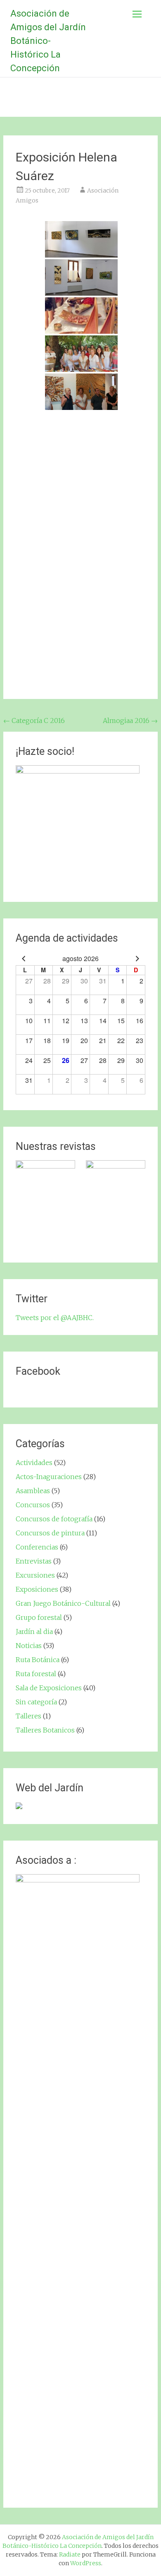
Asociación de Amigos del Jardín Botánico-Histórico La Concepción (48, 41)
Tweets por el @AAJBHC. (55, 1318)
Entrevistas (34, 1561)
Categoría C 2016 (34, 721)
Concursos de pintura (50, 1533)
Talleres (28, 1716)
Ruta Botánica (38, 1660)
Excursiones (35, 1575)
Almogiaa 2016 (130, 721)
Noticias (29, 1646)
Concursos (33, 1505)
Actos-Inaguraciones (49, 1477)
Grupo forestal (39, 1617)
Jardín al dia (34, 1631)
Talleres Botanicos (45, 1730)
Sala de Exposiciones (49, 1688)
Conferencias (37, 1547)
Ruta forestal (36, 1674)
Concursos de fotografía (54, 1519)
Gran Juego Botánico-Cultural (63, 1603)
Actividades (34, 1463)
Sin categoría (36, 1702)
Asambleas (33, 1491)
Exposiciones (37, 1589)
